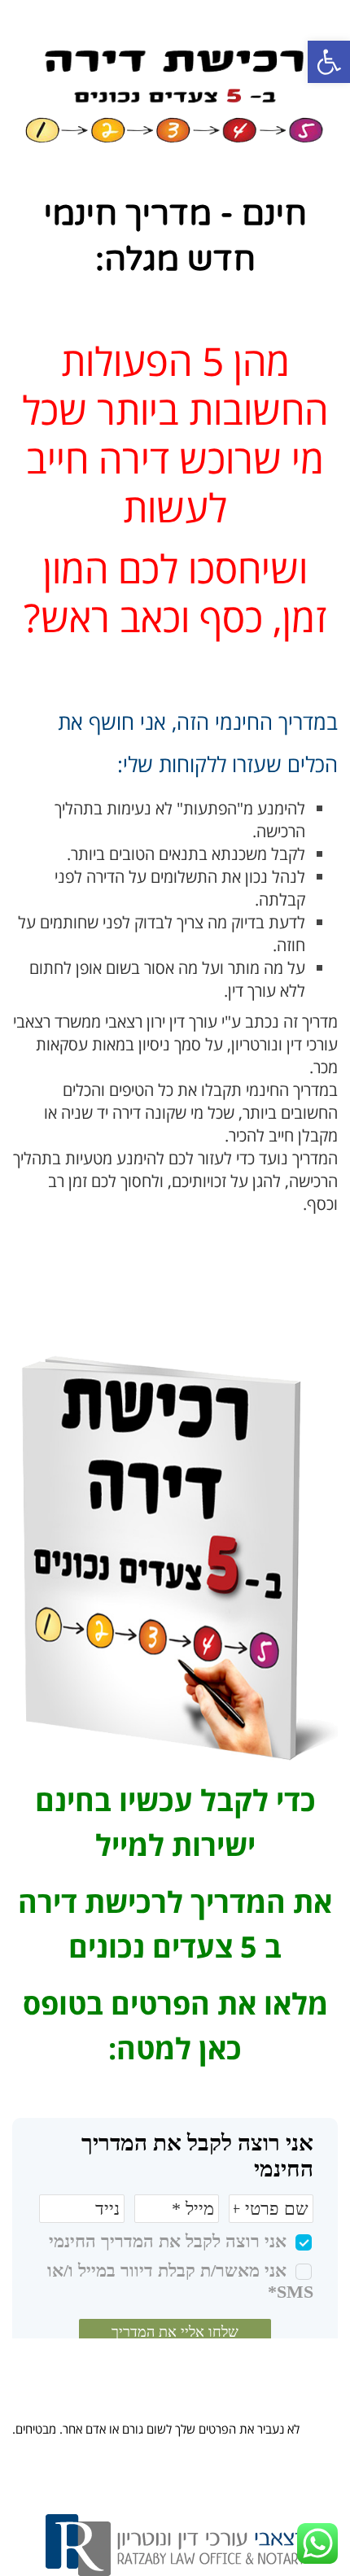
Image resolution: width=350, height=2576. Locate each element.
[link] (329, 62)
